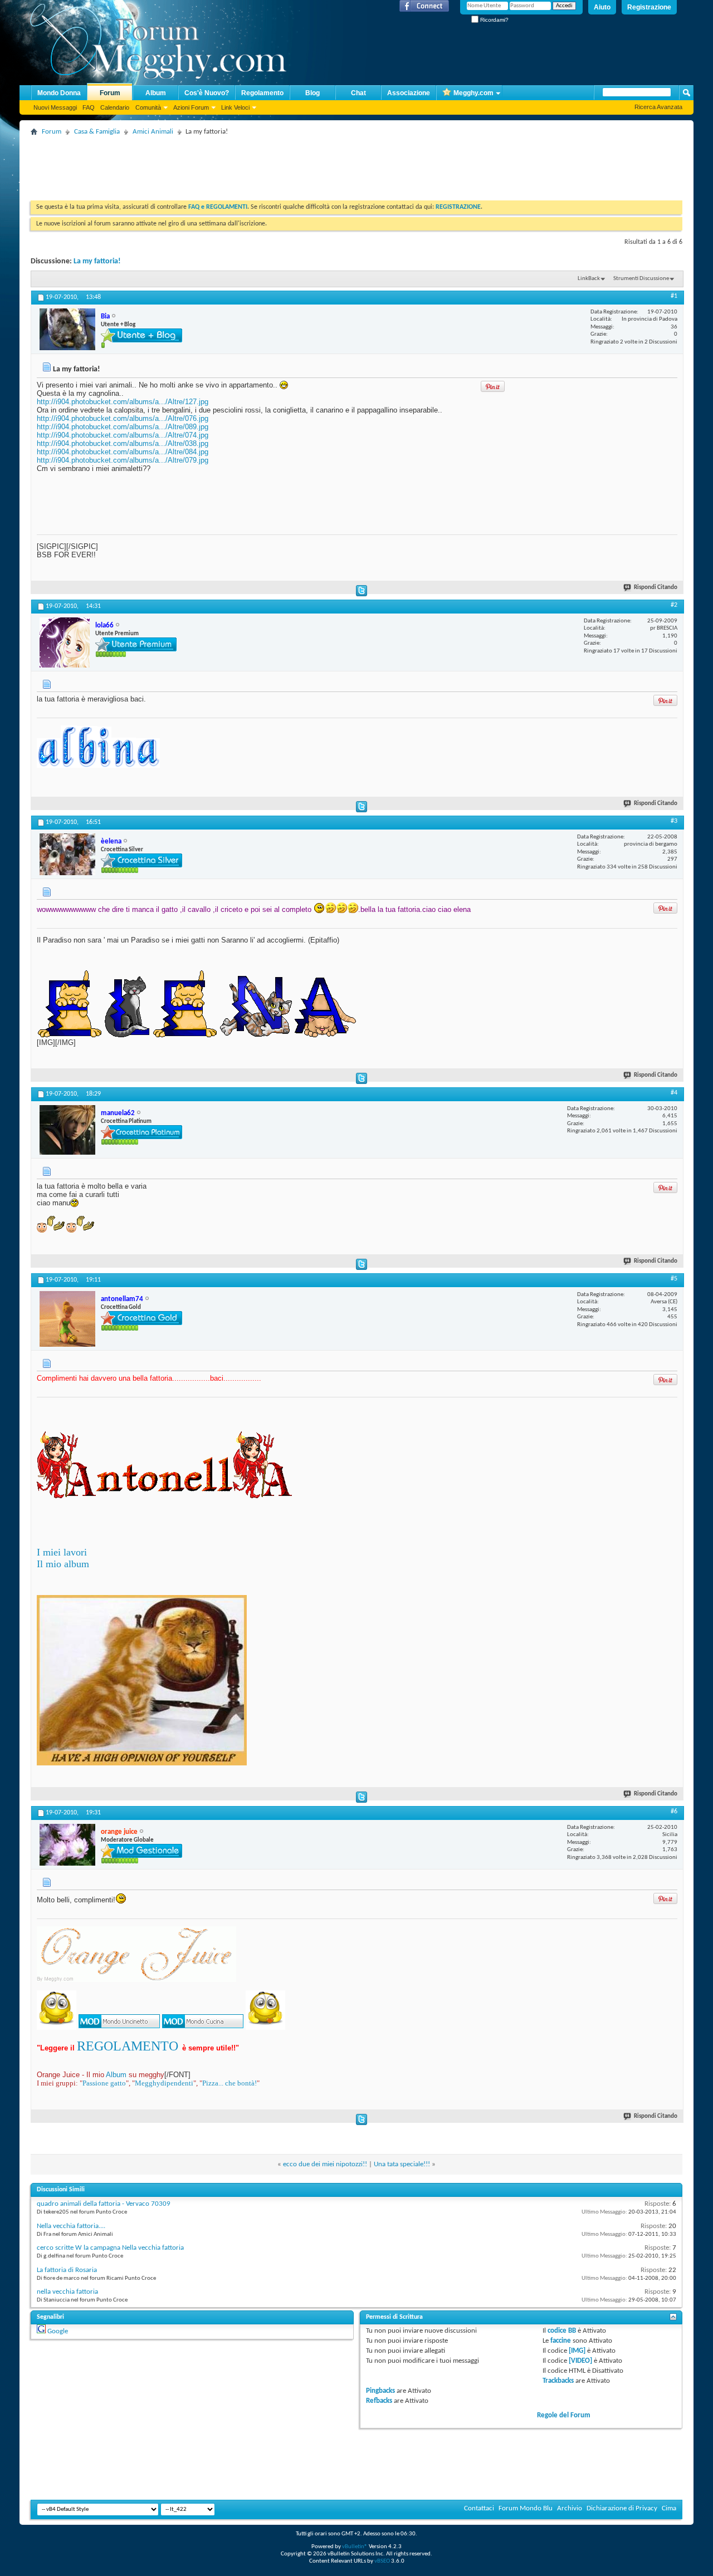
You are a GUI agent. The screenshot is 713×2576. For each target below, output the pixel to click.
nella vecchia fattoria (67, 2292)
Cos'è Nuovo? (207, 93)
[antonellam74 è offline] (67, 1319)
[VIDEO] (580, 2361)
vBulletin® (355, 2547)
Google (58, 2331)
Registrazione (649, 7)
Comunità (148, 107)
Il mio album (63, 1564)
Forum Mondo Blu (526, 2508)
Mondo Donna (59, 93)
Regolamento (262, 93)
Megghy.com (473, 93)
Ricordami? (494, 20)
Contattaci (479, 2508)
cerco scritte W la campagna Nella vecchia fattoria (110, 2248)
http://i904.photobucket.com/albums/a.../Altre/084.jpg (123, 452)
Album (156, 93)
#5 (674, 1279)
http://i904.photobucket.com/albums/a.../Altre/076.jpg (123, 418)
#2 (674, 605)
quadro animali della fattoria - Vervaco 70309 (104, 2204)
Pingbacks (380, 2391)
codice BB (562, 2331)
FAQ (89, 107)
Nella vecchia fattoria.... (71, 2226)
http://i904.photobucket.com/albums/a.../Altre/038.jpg (123, 443)
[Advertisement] (233, 164)
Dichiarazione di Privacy (622, 2508)
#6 (674, 1812)
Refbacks (379, 2401)
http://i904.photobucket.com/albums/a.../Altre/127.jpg (123, 402)
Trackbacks (558, 2381)
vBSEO (382, 2561)
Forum (110, 93)
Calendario (115, 107)
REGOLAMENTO (128, 2046)
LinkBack (589, 279)
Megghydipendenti (164, 2083)
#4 (674, 1093)
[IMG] (577, 2351)
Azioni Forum (191, 107)
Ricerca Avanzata (658, 107)
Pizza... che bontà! (229, 2083)
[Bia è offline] (67, 329)
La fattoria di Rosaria (67, 2270)
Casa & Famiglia (97, 132)
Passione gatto (104, 2083)
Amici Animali (153, 132)
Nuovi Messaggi (55, 107)
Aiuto (602, 7)
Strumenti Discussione (641, 279)
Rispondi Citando (656, 588)
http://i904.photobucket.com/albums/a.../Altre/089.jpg (123, 427)
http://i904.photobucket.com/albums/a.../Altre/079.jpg (123, 460)
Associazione (409, 93)
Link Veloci (235, 107)
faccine (561, 2341)
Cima (669, 2508)
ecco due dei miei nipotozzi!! (325, 2164)
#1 (674, 296)
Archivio (570, 2508)
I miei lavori (62, 1552)
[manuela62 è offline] (67, 1130)
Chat (358, 93)
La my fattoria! (97, 261)
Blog (312, 93)
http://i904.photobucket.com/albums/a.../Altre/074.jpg (123, 435)
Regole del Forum (564, 2415)
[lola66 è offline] (65, 642)
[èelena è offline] (67, 854)
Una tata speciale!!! (402, 2164)
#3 (674, 821)
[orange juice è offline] (67, 1845)
